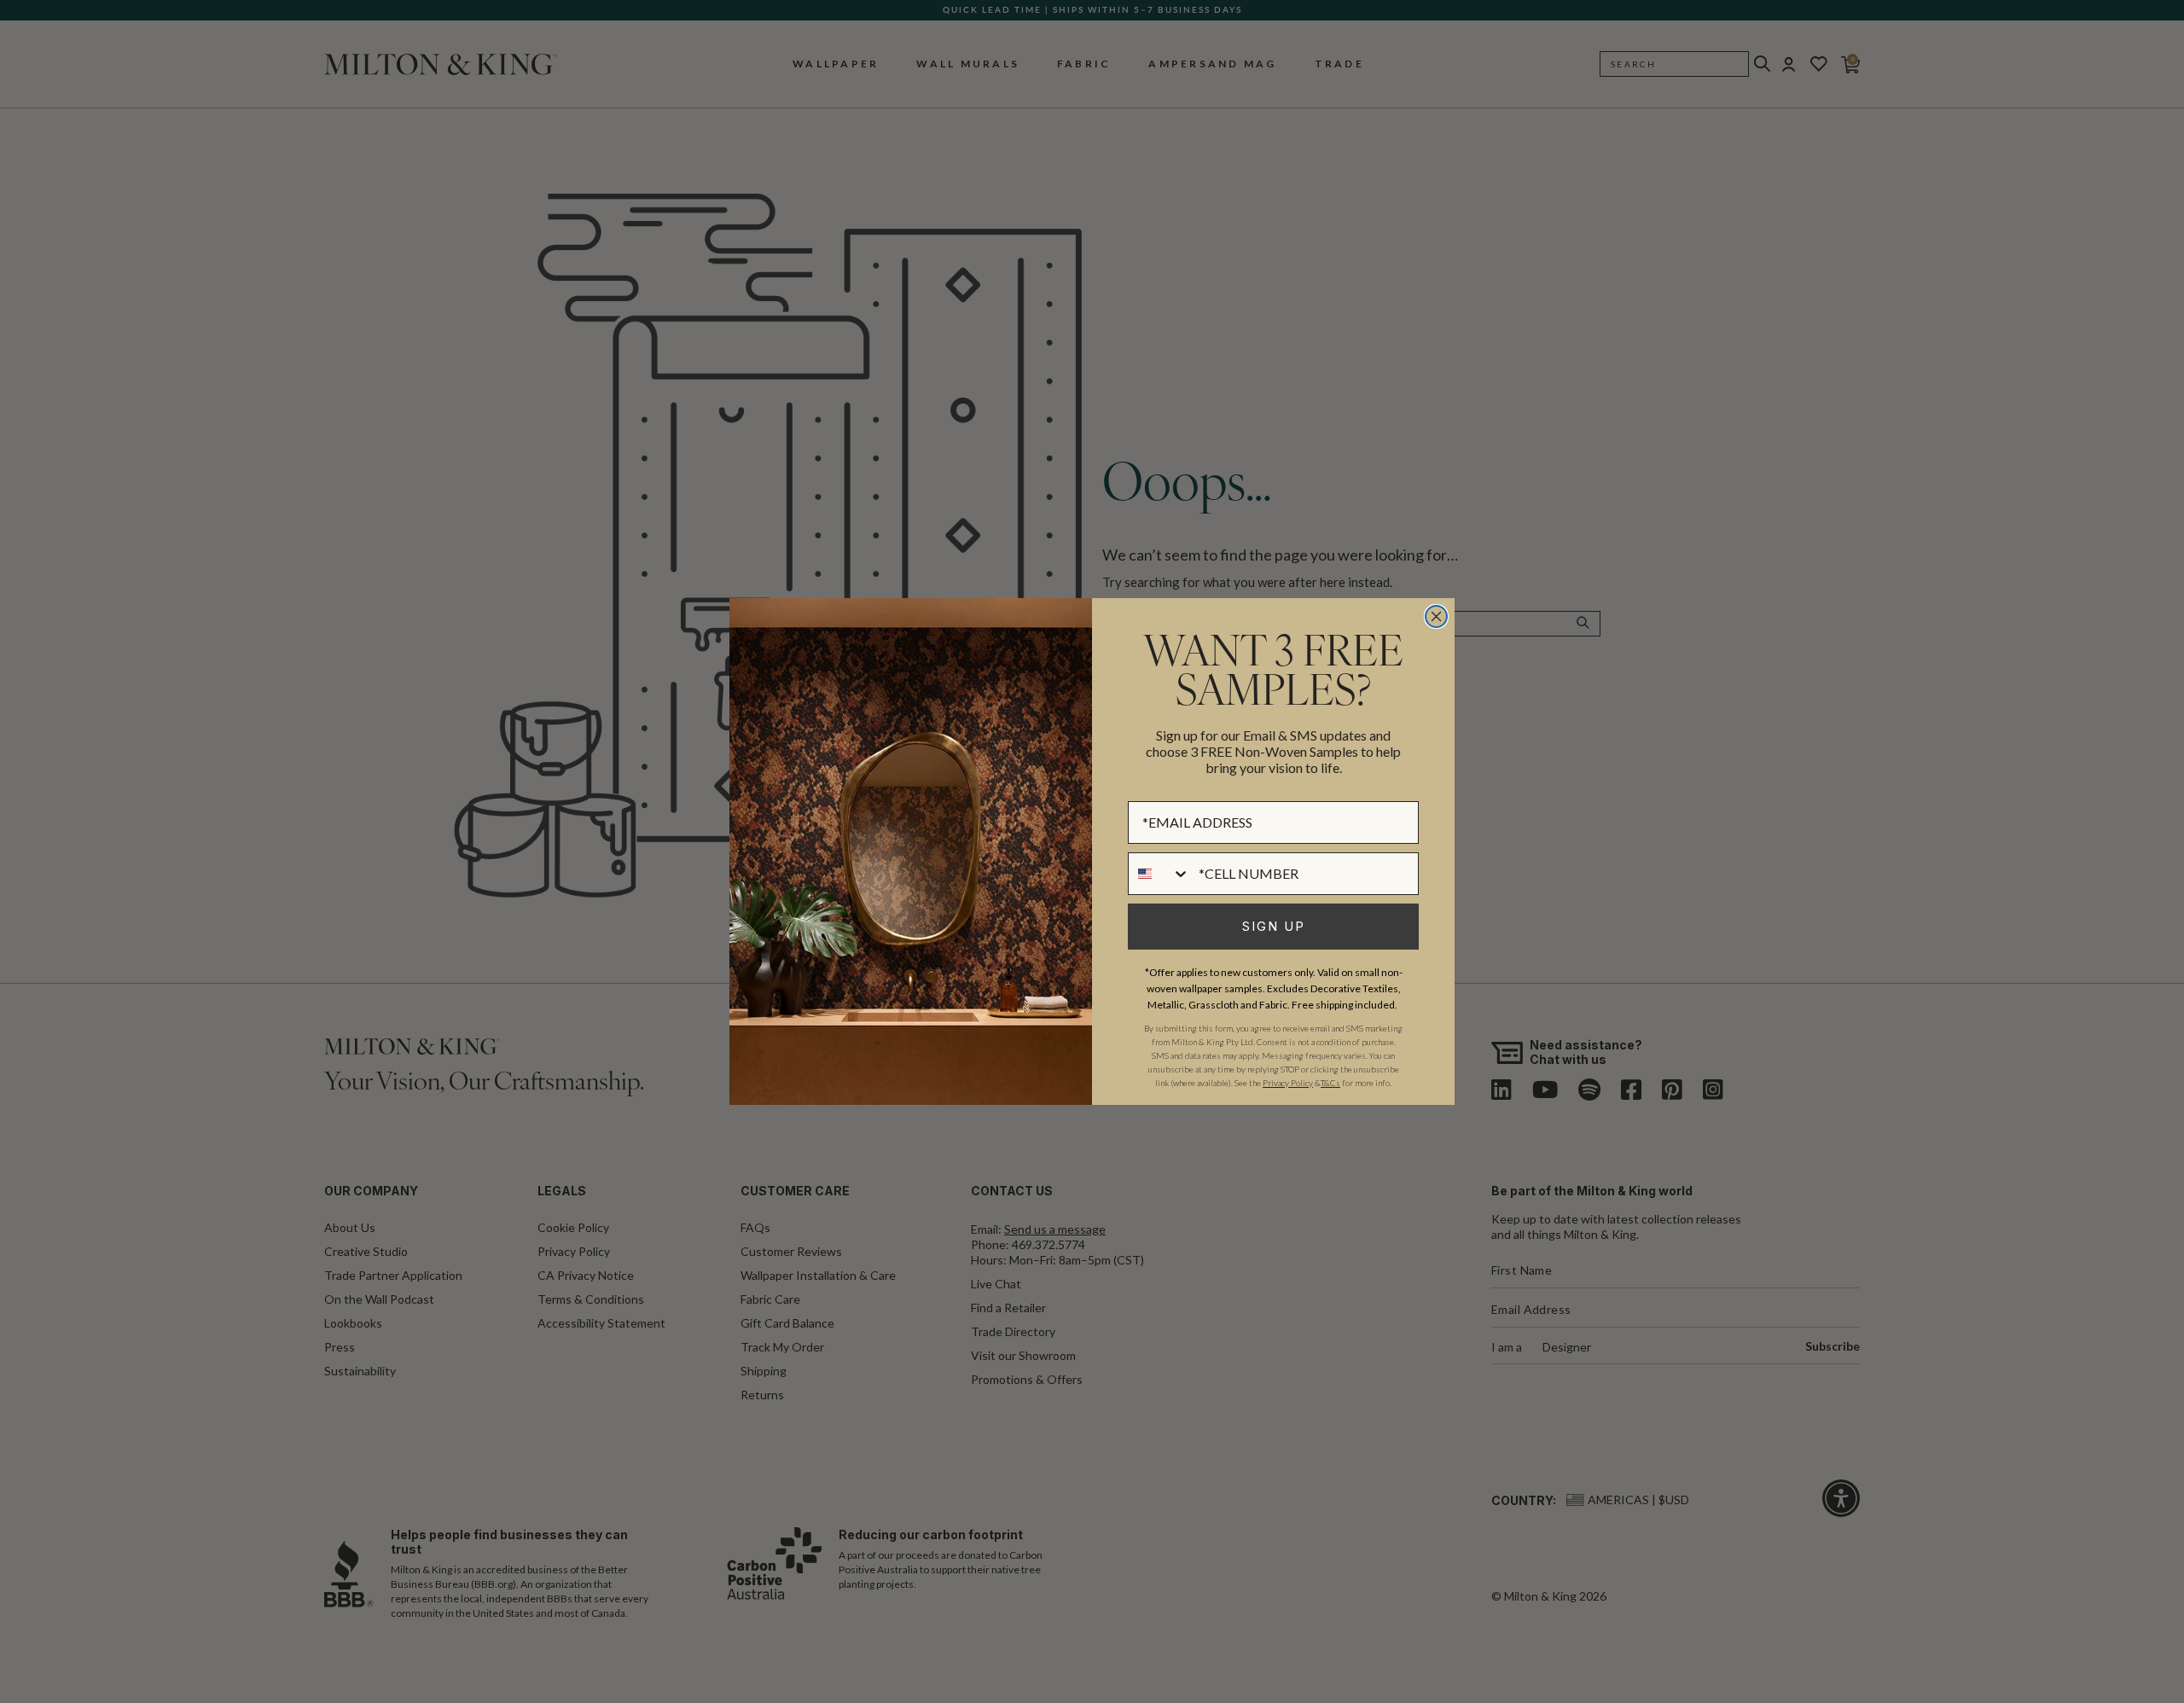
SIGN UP (1274, 926)
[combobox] (1159, 874)
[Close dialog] (1436, 616)
